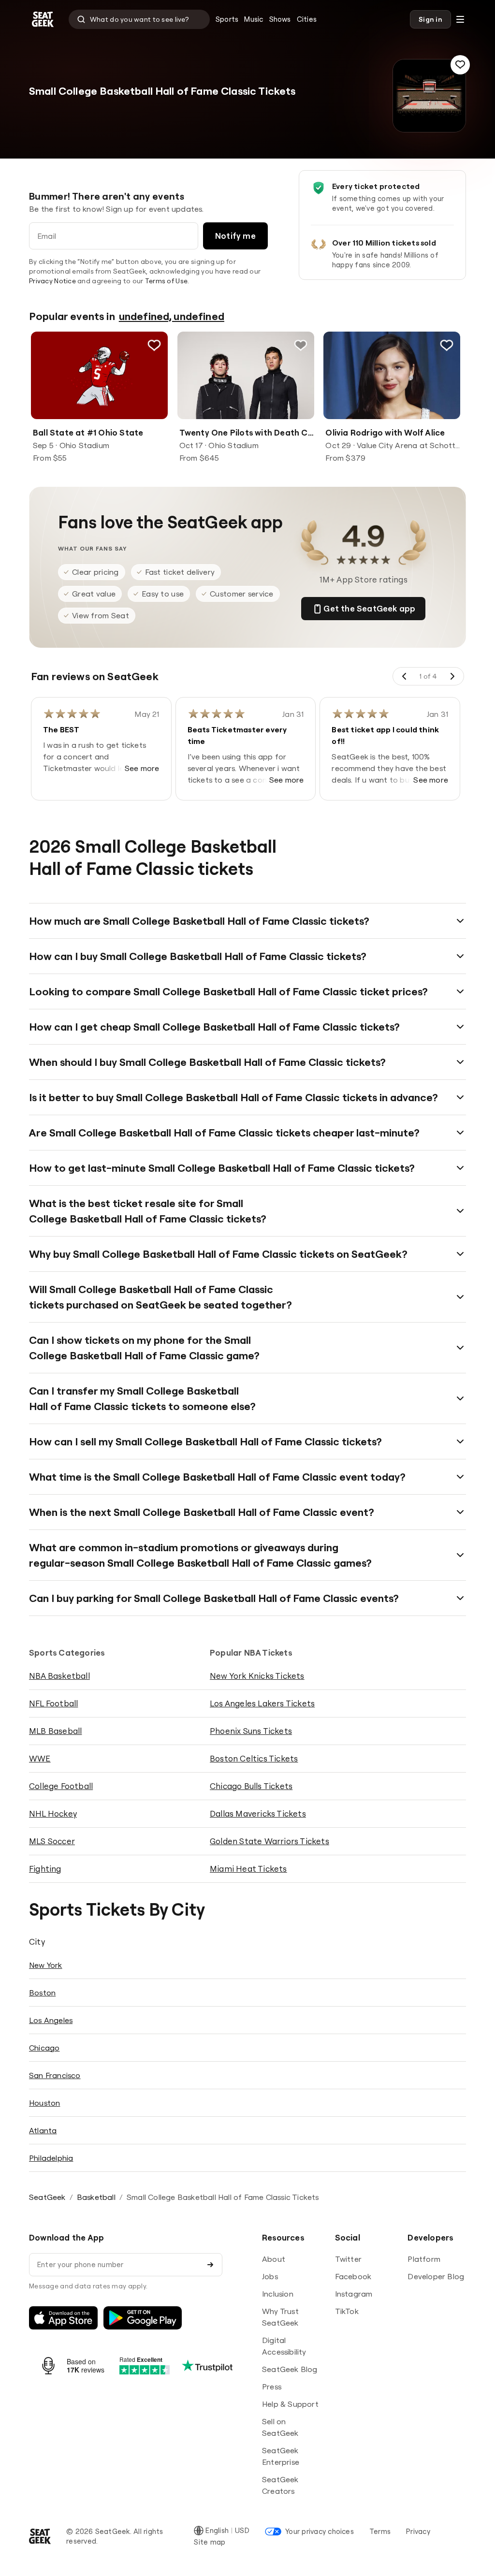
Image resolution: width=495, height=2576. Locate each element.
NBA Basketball (59, 1676)
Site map (210, 2542)
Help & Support (290, 2404)
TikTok (347, 2311)
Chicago (44, 2048)
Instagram (354, 2294)
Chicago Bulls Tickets (251, 1786)
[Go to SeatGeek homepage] (43, 20)
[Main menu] (460, 19)
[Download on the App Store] (63, 2318)
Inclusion (278, 2294)
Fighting (45, 1869)
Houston (44, 2103)
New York (46, 1965)
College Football (61, 1786)
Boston (42, 1993)
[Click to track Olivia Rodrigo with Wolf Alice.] (447, 345)
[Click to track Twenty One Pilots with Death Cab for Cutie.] (300, 345)
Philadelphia (51, 2158)
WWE (40, 1758)
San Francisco (55, 2075)
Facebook (353, 2276)
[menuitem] (227, 19)
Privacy (418, 2531)
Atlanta (43, 2130)
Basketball (96, 2197)
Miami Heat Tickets (248, 1869)
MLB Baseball (55, 1731)
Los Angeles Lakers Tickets (262, 1703)
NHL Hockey (53, 1813)
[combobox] (139, 19)
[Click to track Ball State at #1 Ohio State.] (154, 345)
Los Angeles (51, 2020)
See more (142, 768)
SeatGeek (47, 2197)
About (274, 2259)
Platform (424, 2259)
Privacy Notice (52, 281)
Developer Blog (436, 2276)
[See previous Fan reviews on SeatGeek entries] (405, 676)
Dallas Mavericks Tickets (258, 1813)
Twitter (348, 2259)
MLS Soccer (52, 1841)
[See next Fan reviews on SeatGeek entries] (452, 676)
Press (272, 2387)
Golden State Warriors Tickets (269, 1841)
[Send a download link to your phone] (210, 2265)
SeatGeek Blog (290, 2369)
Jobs (270, 2276)
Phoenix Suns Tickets (251, 1731)
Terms (380, 2531)
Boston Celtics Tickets (254, 1758)
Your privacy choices (320, 2531)
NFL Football (53, 1703)
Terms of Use (166, 281)
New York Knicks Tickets (257, 1676)
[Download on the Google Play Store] (143, 2318)
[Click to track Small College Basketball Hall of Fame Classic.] (460, 65)
